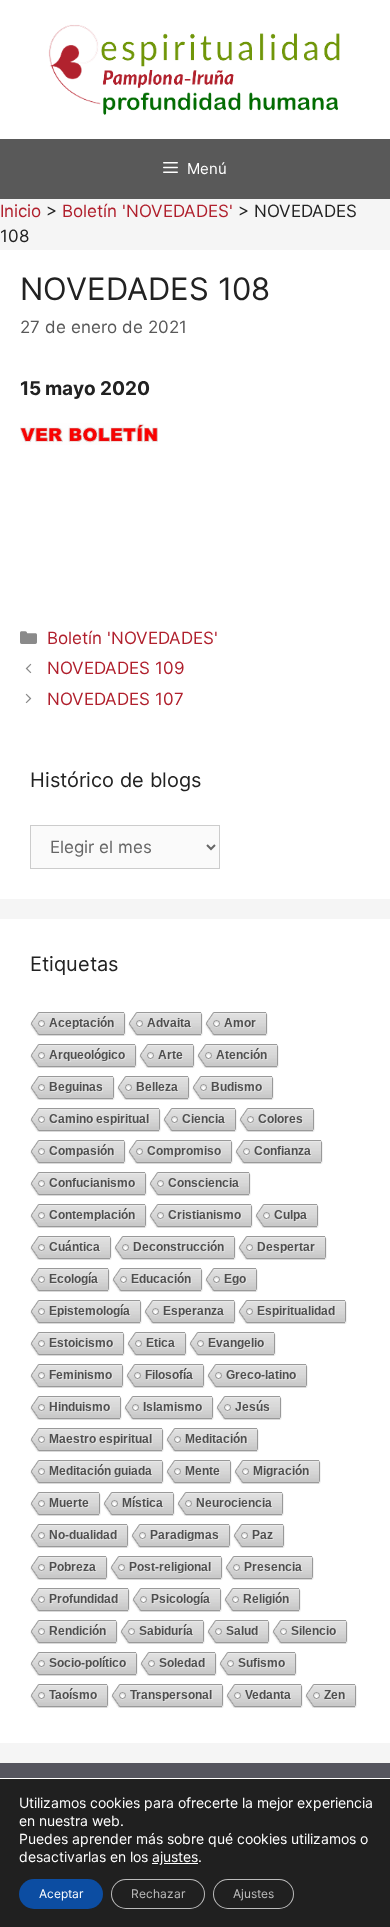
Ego (235, 1279)
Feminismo (80, 1375)
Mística (142, 1503)
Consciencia (203, 1183)
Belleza (157, 1087)
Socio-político (87, 1663)
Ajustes (253, 1893)
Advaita (169, 1023)
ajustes (175, 1856)
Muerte (69, 1503)
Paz (262, 1535)
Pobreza (72, 1567)
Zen (334, 1695)
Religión (266, 1599)
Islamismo (172, 1407)
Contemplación (92, 1215)
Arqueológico (87, 1055)
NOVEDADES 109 (116, 668)
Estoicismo (81, 1343)
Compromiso (184, 1151)
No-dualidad (83, 1535)
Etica (160, 1343)
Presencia (273, 1567)
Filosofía (169, 1375)
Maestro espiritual (100, 1439)
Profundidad (83, 1599)
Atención (241, 1055)
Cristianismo (204, 1215)
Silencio (313, 1631)
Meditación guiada (100, 1471)
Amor (240, 1023)
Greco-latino (261, 1375)
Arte (170, 1055)
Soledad (182, 1663)
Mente (202, 1471)
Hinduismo (79, 1407)
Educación (161, 1279)
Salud (242, 1631)
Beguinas (76, 1087)
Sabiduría (166, 1631)
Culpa (290, 1215)
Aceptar (61, 1893)
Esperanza (193, 1311)
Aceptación (81, 1023)
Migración (281, 1471)
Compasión (81, 1151)
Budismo (236, 1087)
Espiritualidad (296, 1311)
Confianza (282, 1151)
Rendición (77, 1631)
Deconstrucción (178, 1247)
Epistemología (89, 1311)
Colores (280, 1119)
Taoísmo (73, 1695)
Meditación (216, 1439)
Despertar (286, 1247)
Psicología (180, 1599)
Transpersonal (171, 1695)
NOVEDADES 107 (115, 699)
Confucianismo (92, 1183)
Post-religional (170, 1567)
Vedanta (268, 1695)
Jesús (252, 1407)
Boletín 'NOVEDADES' (132, 638)
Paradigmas (184, 1535)
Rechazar (158, 1893)
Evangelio (236, 1343)
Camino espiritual (99, 1119)
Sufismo (261, 1663)
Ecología (73, 1279)
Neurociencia (234, 1503)
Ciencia (203, 1119)
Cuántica (74, 1247)
